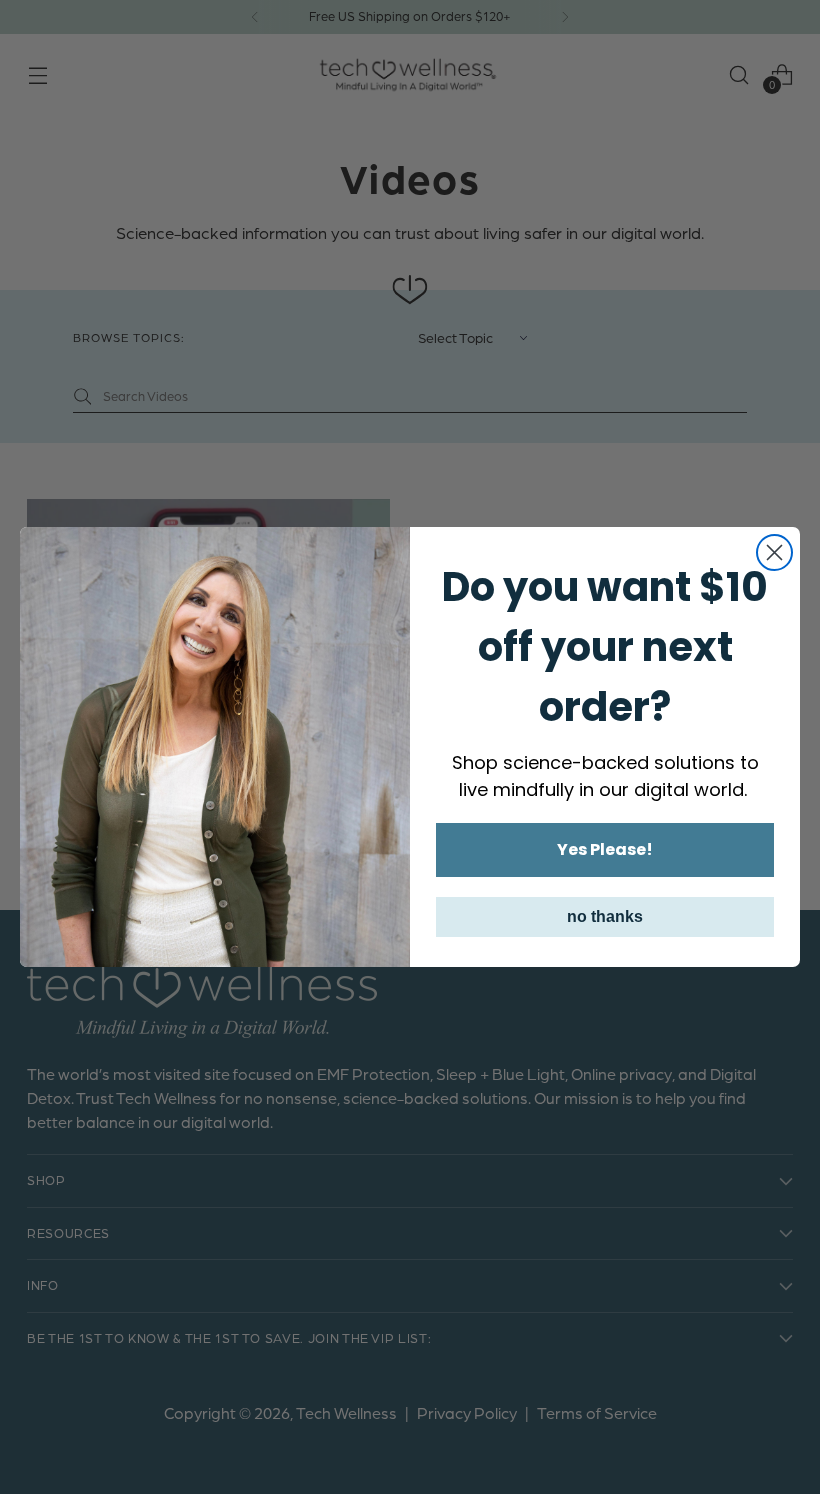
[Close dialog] (774, 552)
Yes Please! (605, 849)
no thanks (605, 916)
